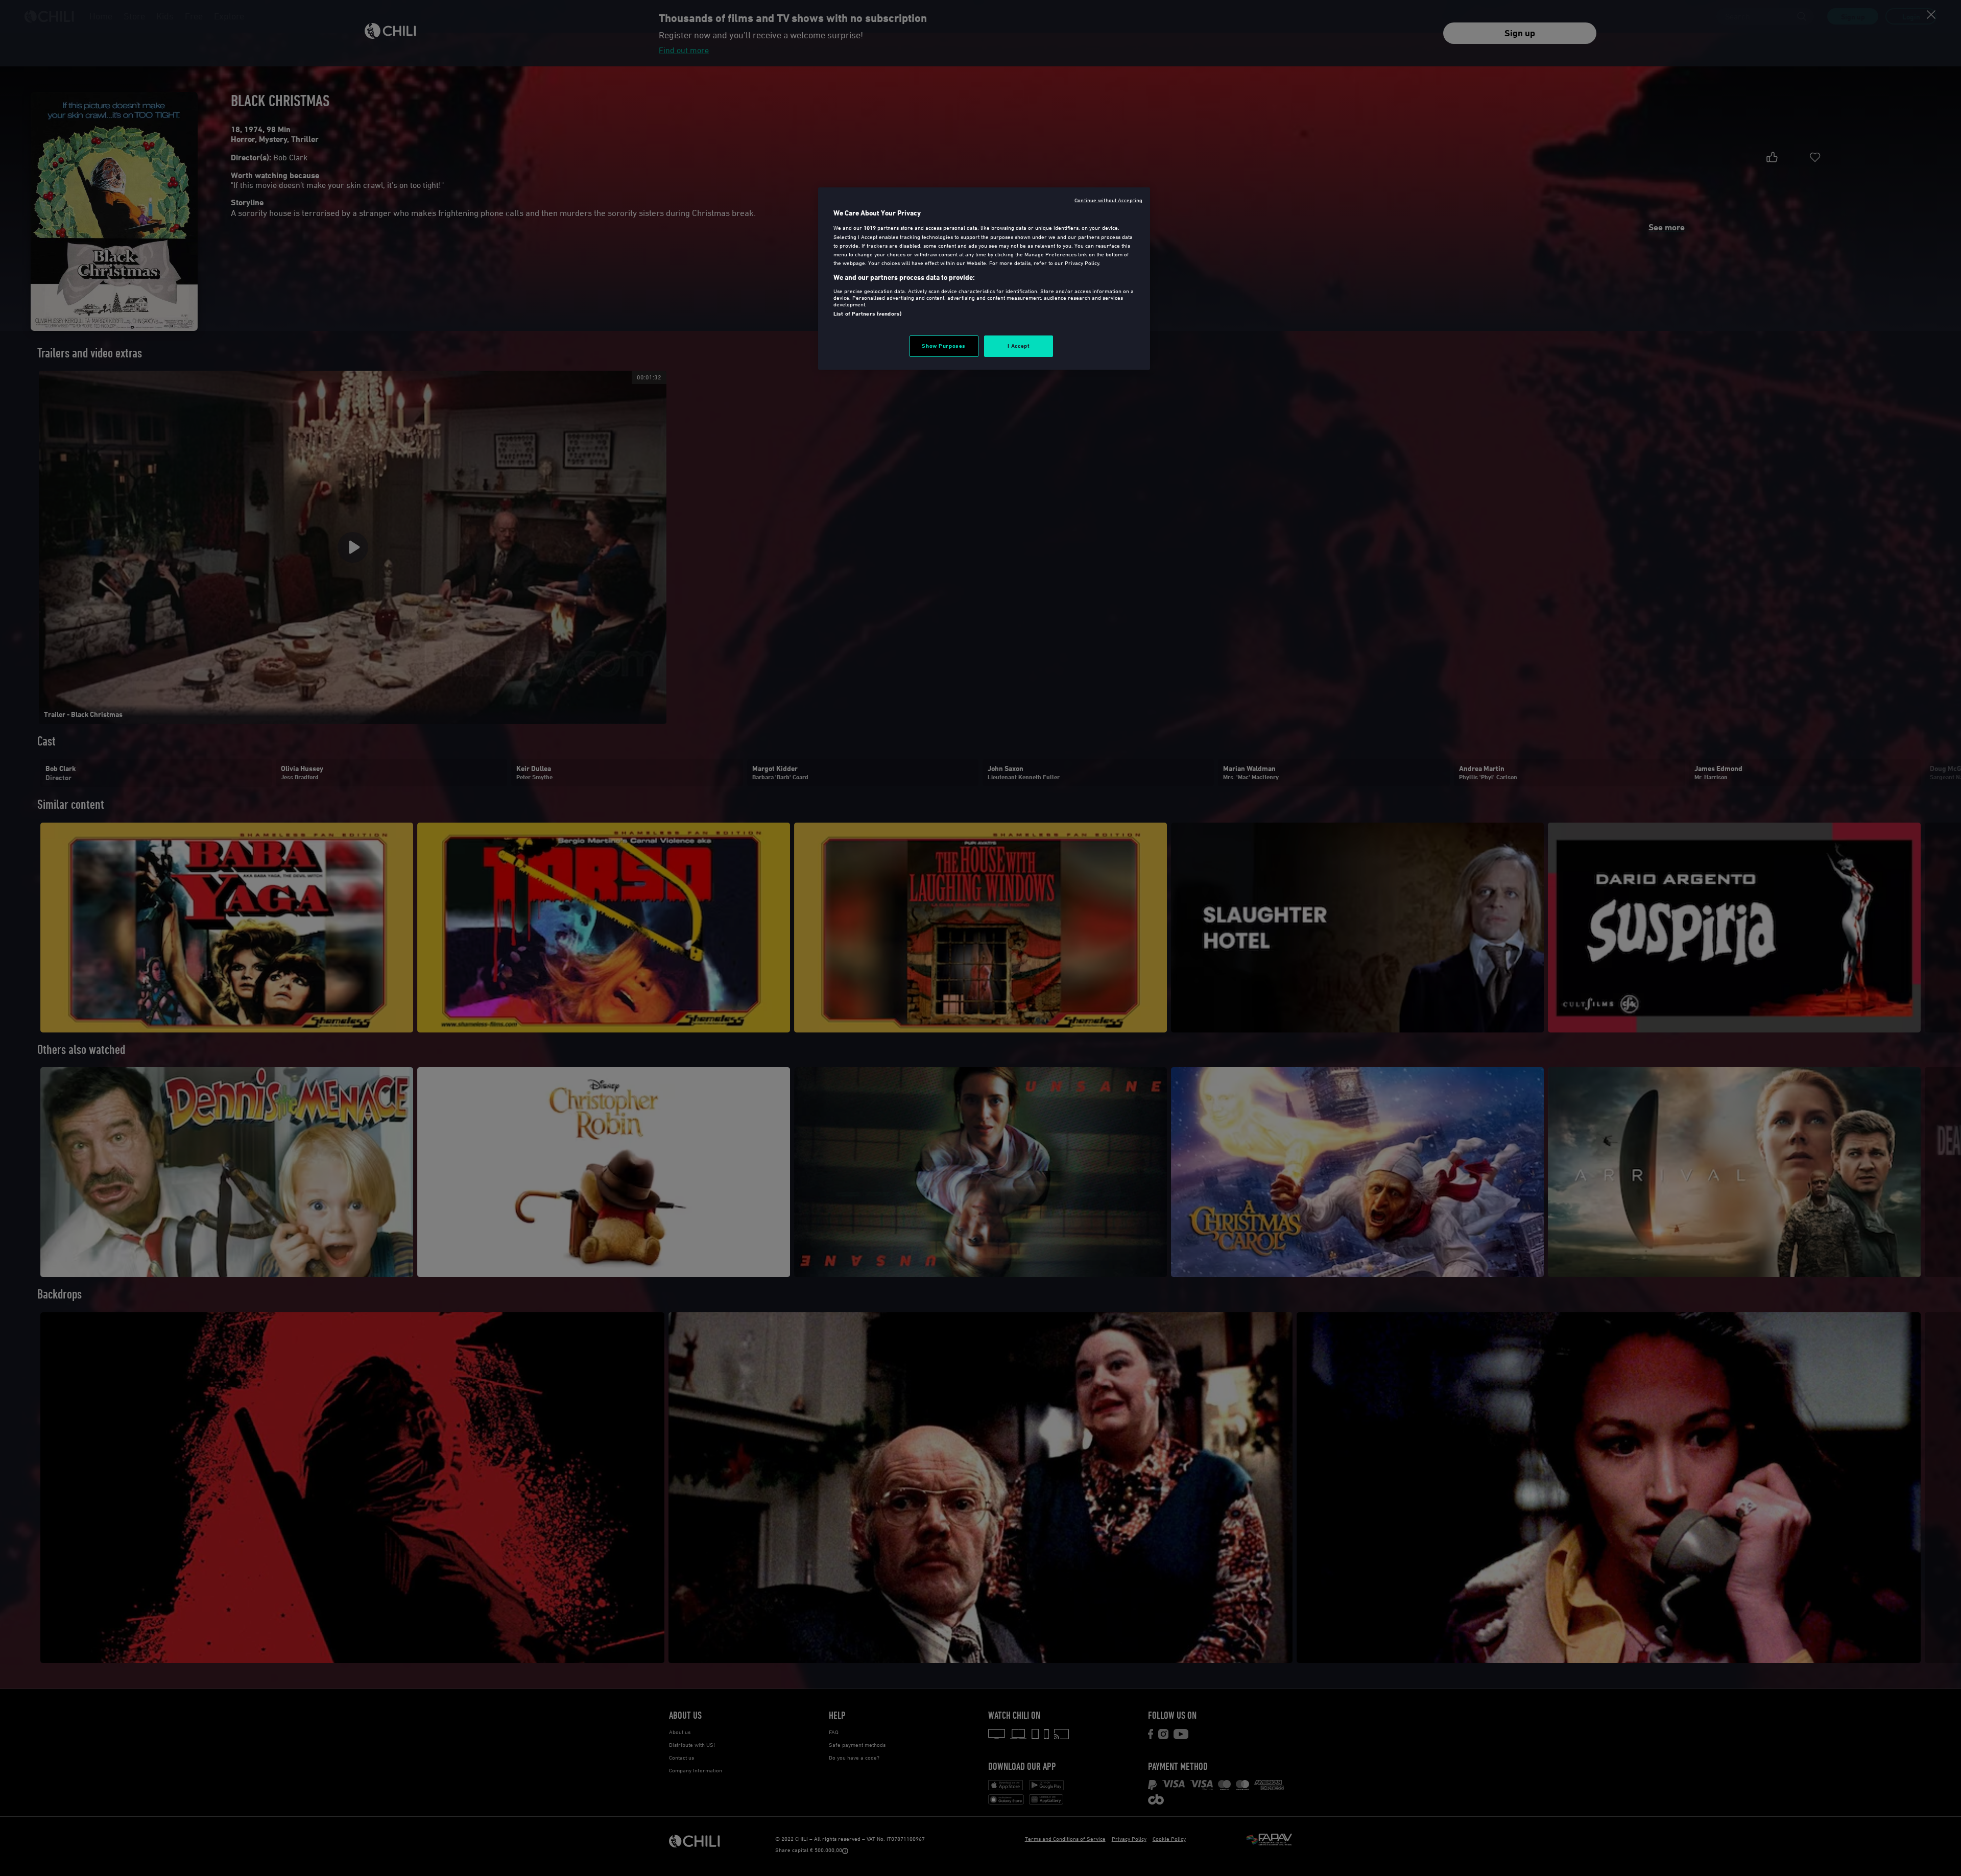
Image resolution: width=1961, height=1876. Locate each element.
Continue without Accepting (1108, 200)
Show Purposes (943, 346)
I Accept (1019, 346)
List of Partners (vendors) (867, 314)
